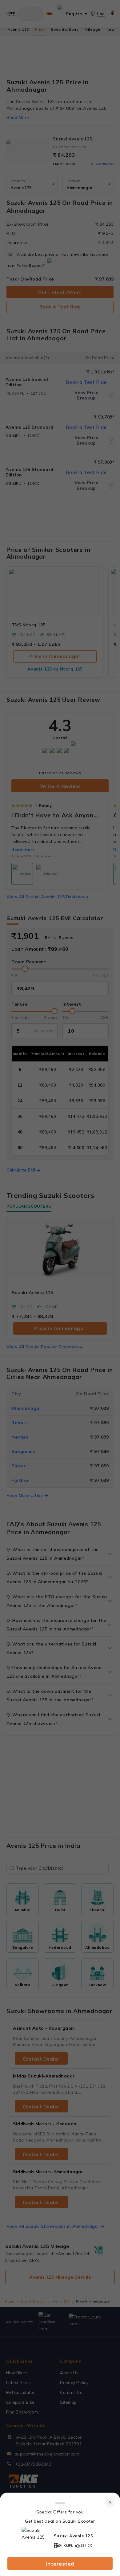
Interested (60, 2564)
